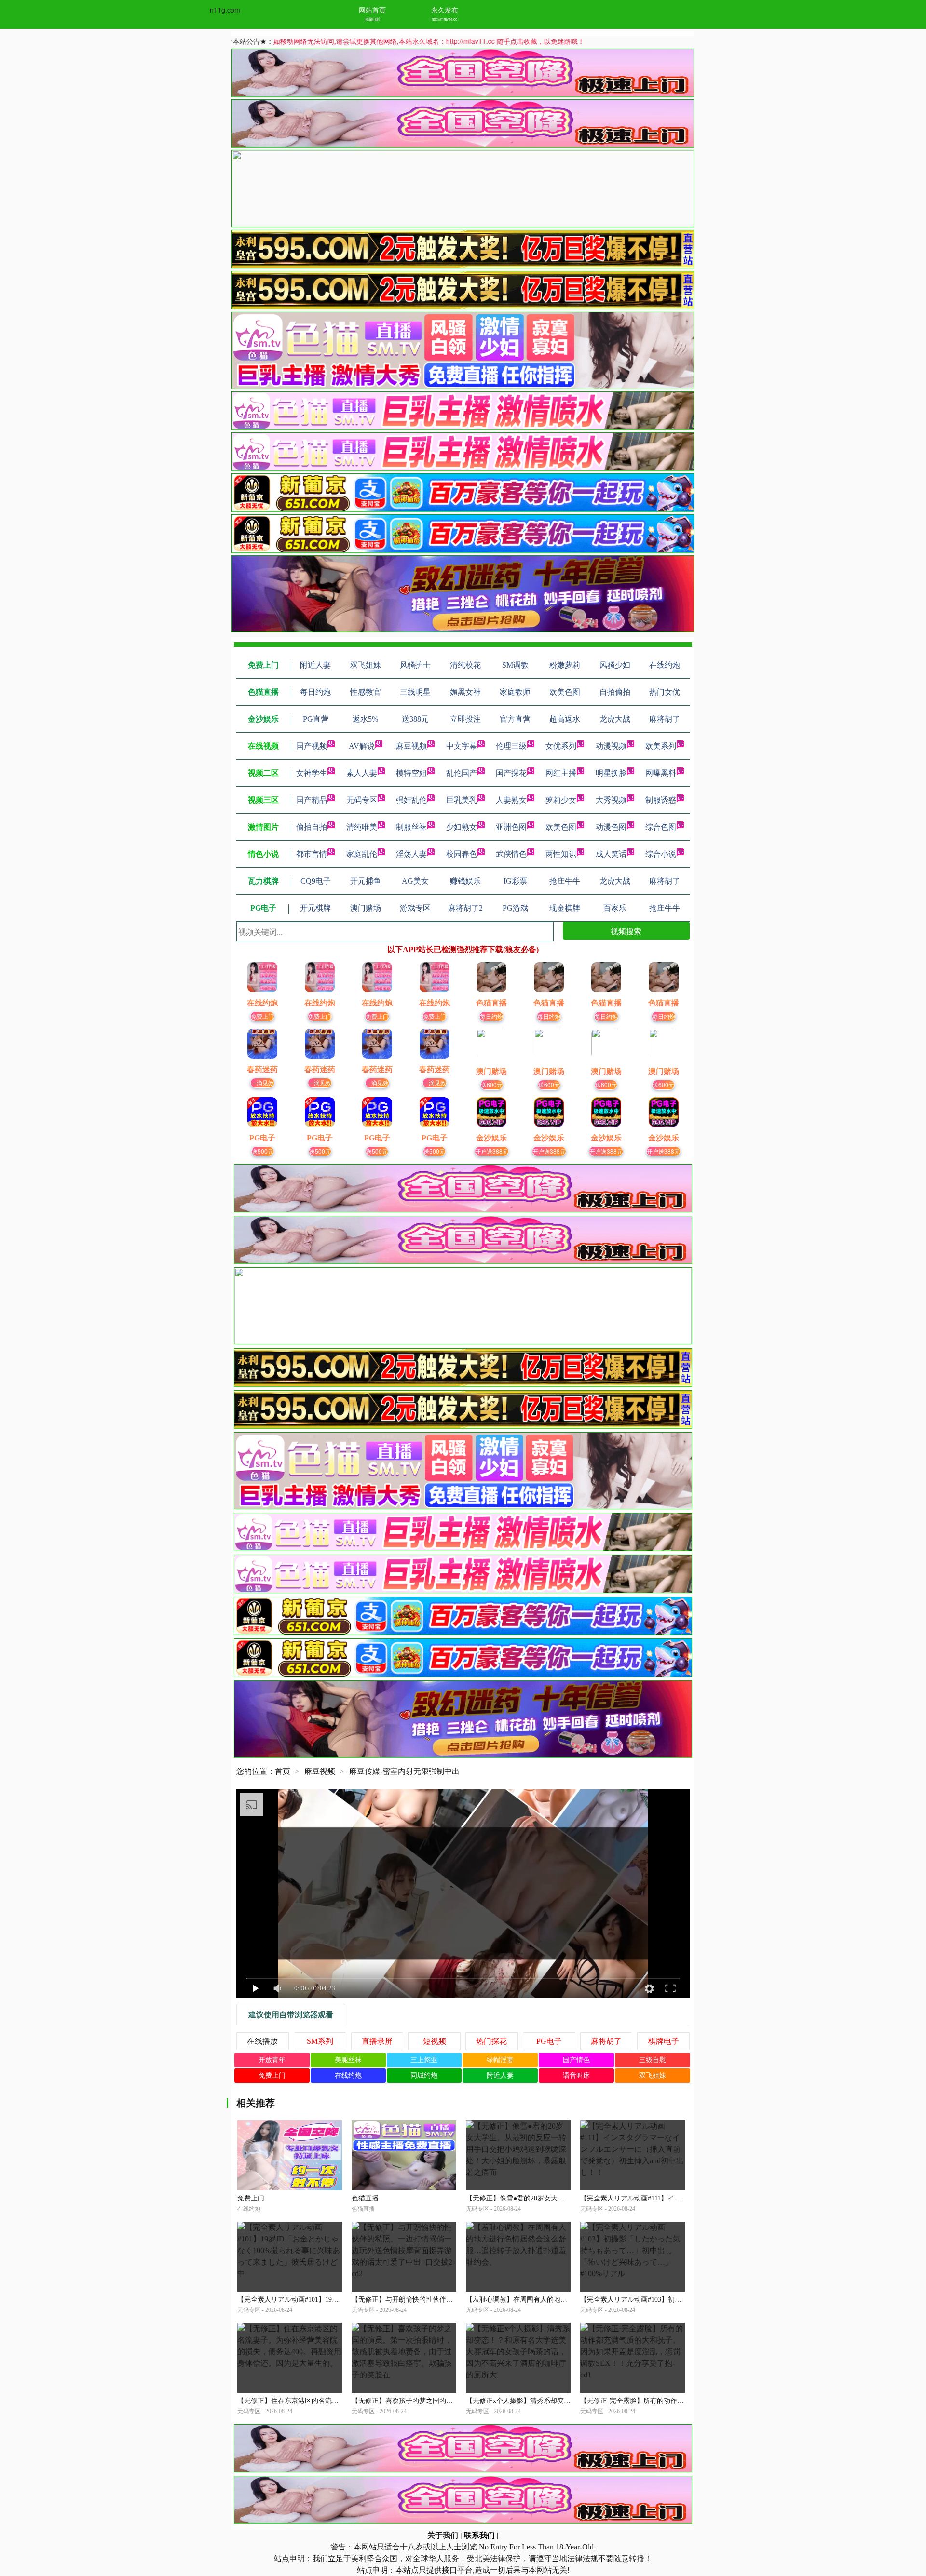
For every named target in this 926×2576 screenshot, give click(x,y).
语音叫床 (576, 2075)
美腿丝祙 (348, 2060)
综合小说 (661, 854)
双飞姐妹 (653, 2075)
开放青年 (272, 2060)
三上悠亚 (424, 2060)
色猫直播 (365, 2198)
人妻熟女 (511, 800)
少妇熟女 (462, 827)
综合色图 (661, 827)
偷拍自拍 (312, 827)
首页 (283, 1771)
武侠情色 (511, 854)
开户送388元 (492, 1151)
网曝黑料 (661, 773)
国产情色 (576, 2060)
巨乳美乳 (462, 800)
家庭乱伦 (362, 854)
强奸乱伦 (411, 800)
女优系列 (561, 746)
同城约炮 (424, 2075)
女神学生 (312, 773)
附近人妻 (500, 2075)
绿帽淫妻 (500, 2060)
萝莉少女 (561, 800)
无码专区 (362, 800)
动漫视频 (611, 746)
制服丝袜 (411, 827)
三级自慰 (653, 2060)
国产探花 (511, 773)
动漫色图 (611, 827)
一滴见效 (262, 1082)
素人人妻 (362, 773)
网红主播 (561, 773)
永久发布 (445, 10)
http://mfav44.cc (444, 19)
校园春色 (462, 854)
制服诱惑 (661, 800)
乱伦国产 (462, 773)
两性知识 (561, 854)
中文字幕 (462, 746)
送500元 (263, 1151)
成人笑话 (611, 854)
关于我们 (443, 2535)
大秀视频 (611, 800)
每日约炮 (491, 1016)
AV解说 (362, 746)
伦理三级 (511, 746)
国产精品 (312, 800)
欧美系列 (661, 746)
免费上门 (262, 1016)
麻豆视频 (411, 746)
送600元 (492, 1084)
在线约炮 (348, 2075)
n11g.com (225, 10)
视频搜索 (626, 931)
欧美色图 (561, 827)
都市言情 (312, 854)
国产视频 (312, 746)
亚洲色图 (511, 827)
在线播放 (262, 2041)
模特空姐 (411, 773)
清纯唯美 (362, 827)
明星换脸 (611, 773)
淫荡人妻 (411, 854)
